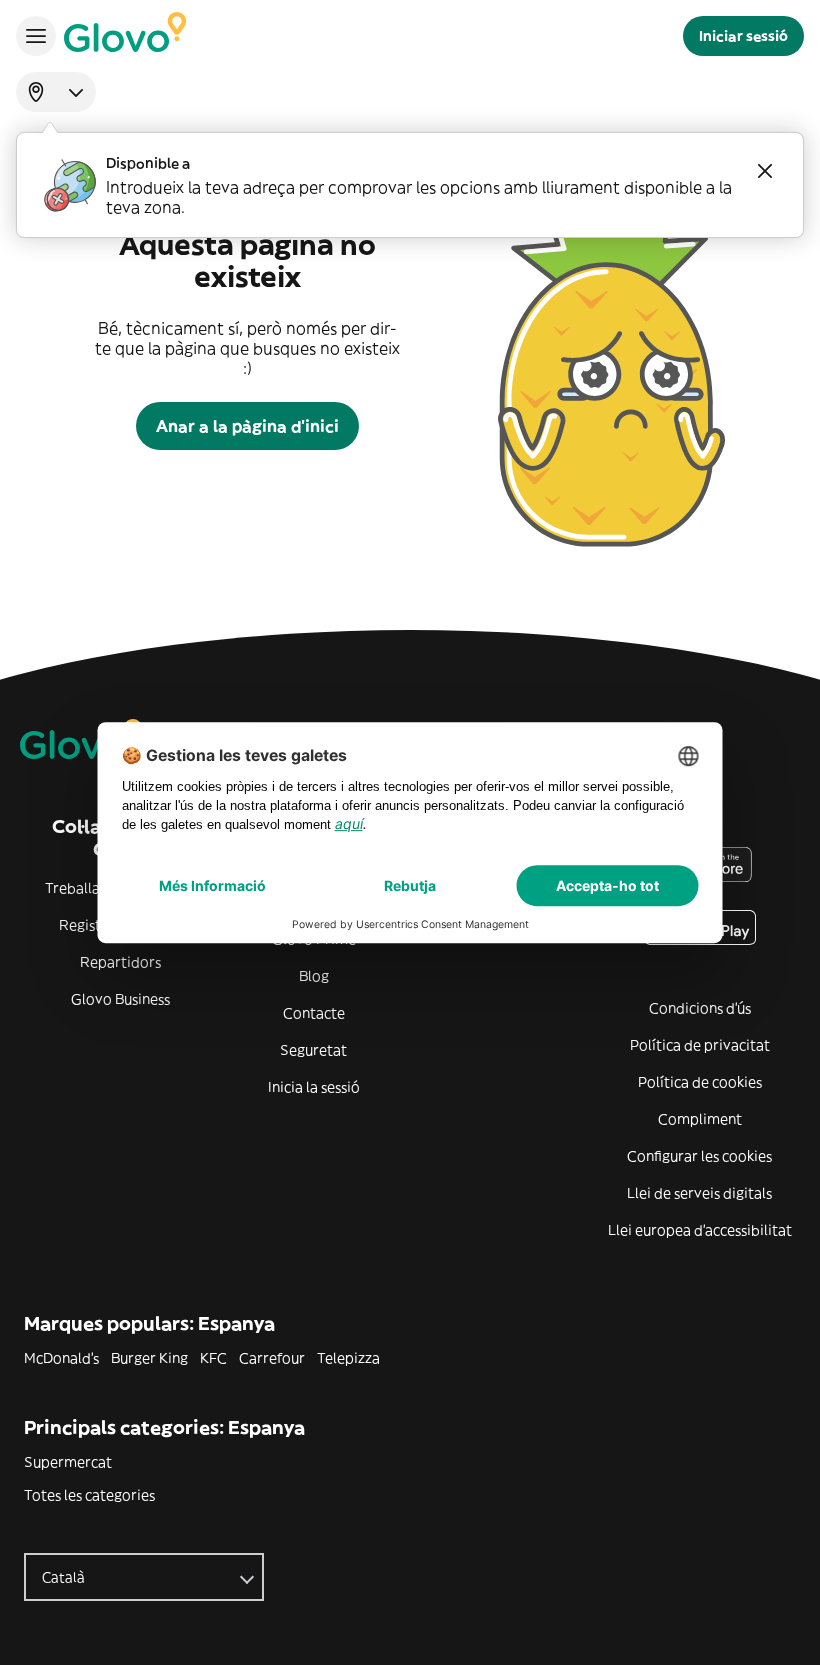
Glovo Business (120, 999)
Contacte (314, 1013)
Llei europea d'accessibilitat (700, 1230)
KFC (213, 1358)
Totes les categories (89, 1495)
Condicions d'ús (700, 1008)
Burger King (149, 1358)
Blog (314, 976)
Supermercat (68, 1462)
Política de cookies (700, 1082)
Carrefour (272, 1358)
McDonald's (61, 1358)
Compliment (700, 1119)
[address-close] (765, 171)
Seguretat (313, 1050)
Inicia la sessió (314, 1087)
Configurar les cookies (699, 1156)
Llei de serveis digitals (699, 1193)
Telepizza (348, 1358)
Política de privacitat (700, 1045)
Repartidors (120, 962)
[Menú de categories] (36, 36)
